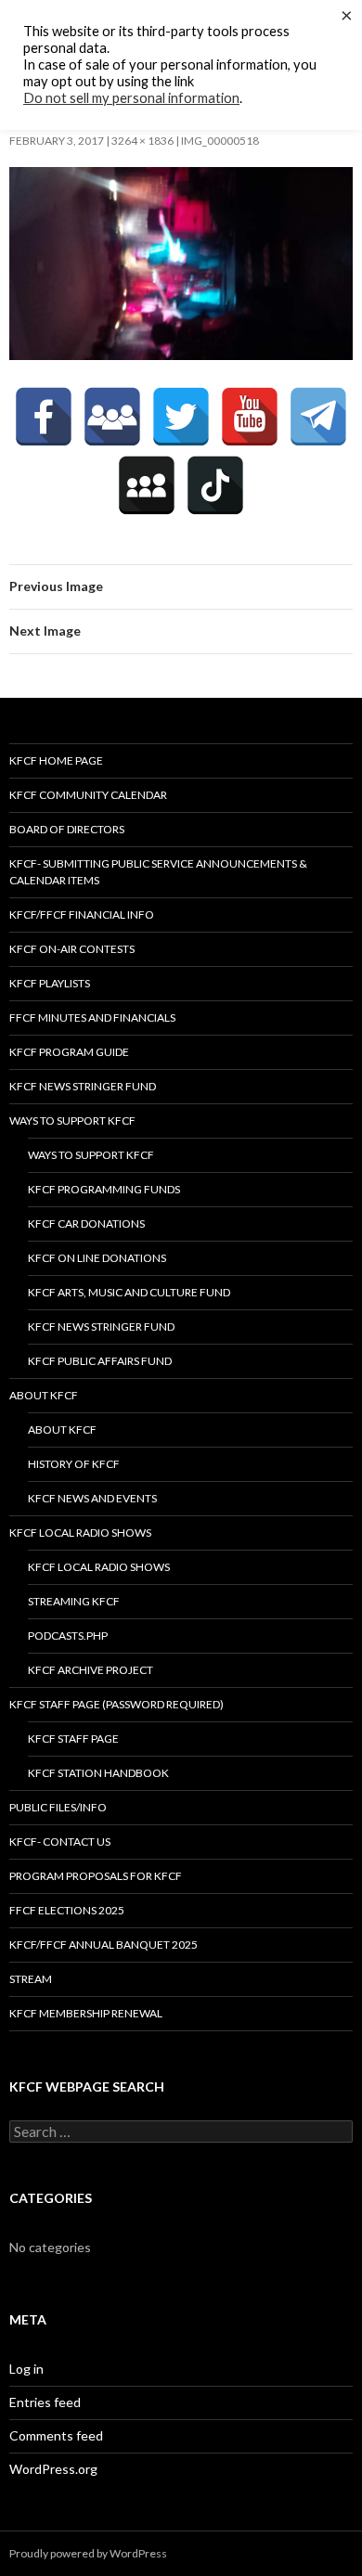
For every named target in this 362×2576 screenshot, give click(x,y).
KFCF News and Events (92, 1498)
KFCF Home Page (56, 760)
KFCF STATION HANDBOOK (98, 1773)
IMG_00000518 (220, 141)
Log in (26, 2369)
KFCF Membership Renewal (86, 2013)
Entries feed (45, 2402)
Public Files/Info (58, 1807)
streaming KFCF (74, 1601)
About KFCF (44, 1395)
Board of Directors (67, 829)
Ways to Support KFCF (72, 1121)
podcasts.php (68, 1636)
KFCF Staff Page (73, 1739)
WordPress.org (53, 2469)
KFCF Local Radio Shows (80, 1533)
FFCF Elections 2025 (67, 1910)
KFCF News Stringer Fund (83, 1086)
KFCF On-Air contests (72, 949)
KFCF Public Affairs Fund (100, 1361)
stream (31, 1979)
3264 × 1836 (142, 141)
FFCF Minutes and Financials (92, 1018)
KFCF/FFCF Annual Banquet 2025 (103, 1945)
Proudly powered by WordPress (88, 2553)
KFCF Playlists (50, 983)
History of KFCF (74, 1464)
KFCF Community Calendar (88, 795)
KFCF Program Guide (69, 1052)
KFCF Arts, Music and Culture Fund (129, 1292)
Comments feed (56, 2435)
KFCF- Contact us (60, 1842)
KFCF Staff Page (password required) (116, 1704)
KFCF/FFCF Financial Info (82, 914)
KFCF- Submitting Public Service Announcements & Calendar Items (158, 872)
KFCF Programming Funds (104, 1189)
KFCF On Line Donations (97, 1258)
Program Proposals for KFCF (96, 1876)
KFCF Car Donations (86, 1224)
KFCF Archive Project (90, 1670)
